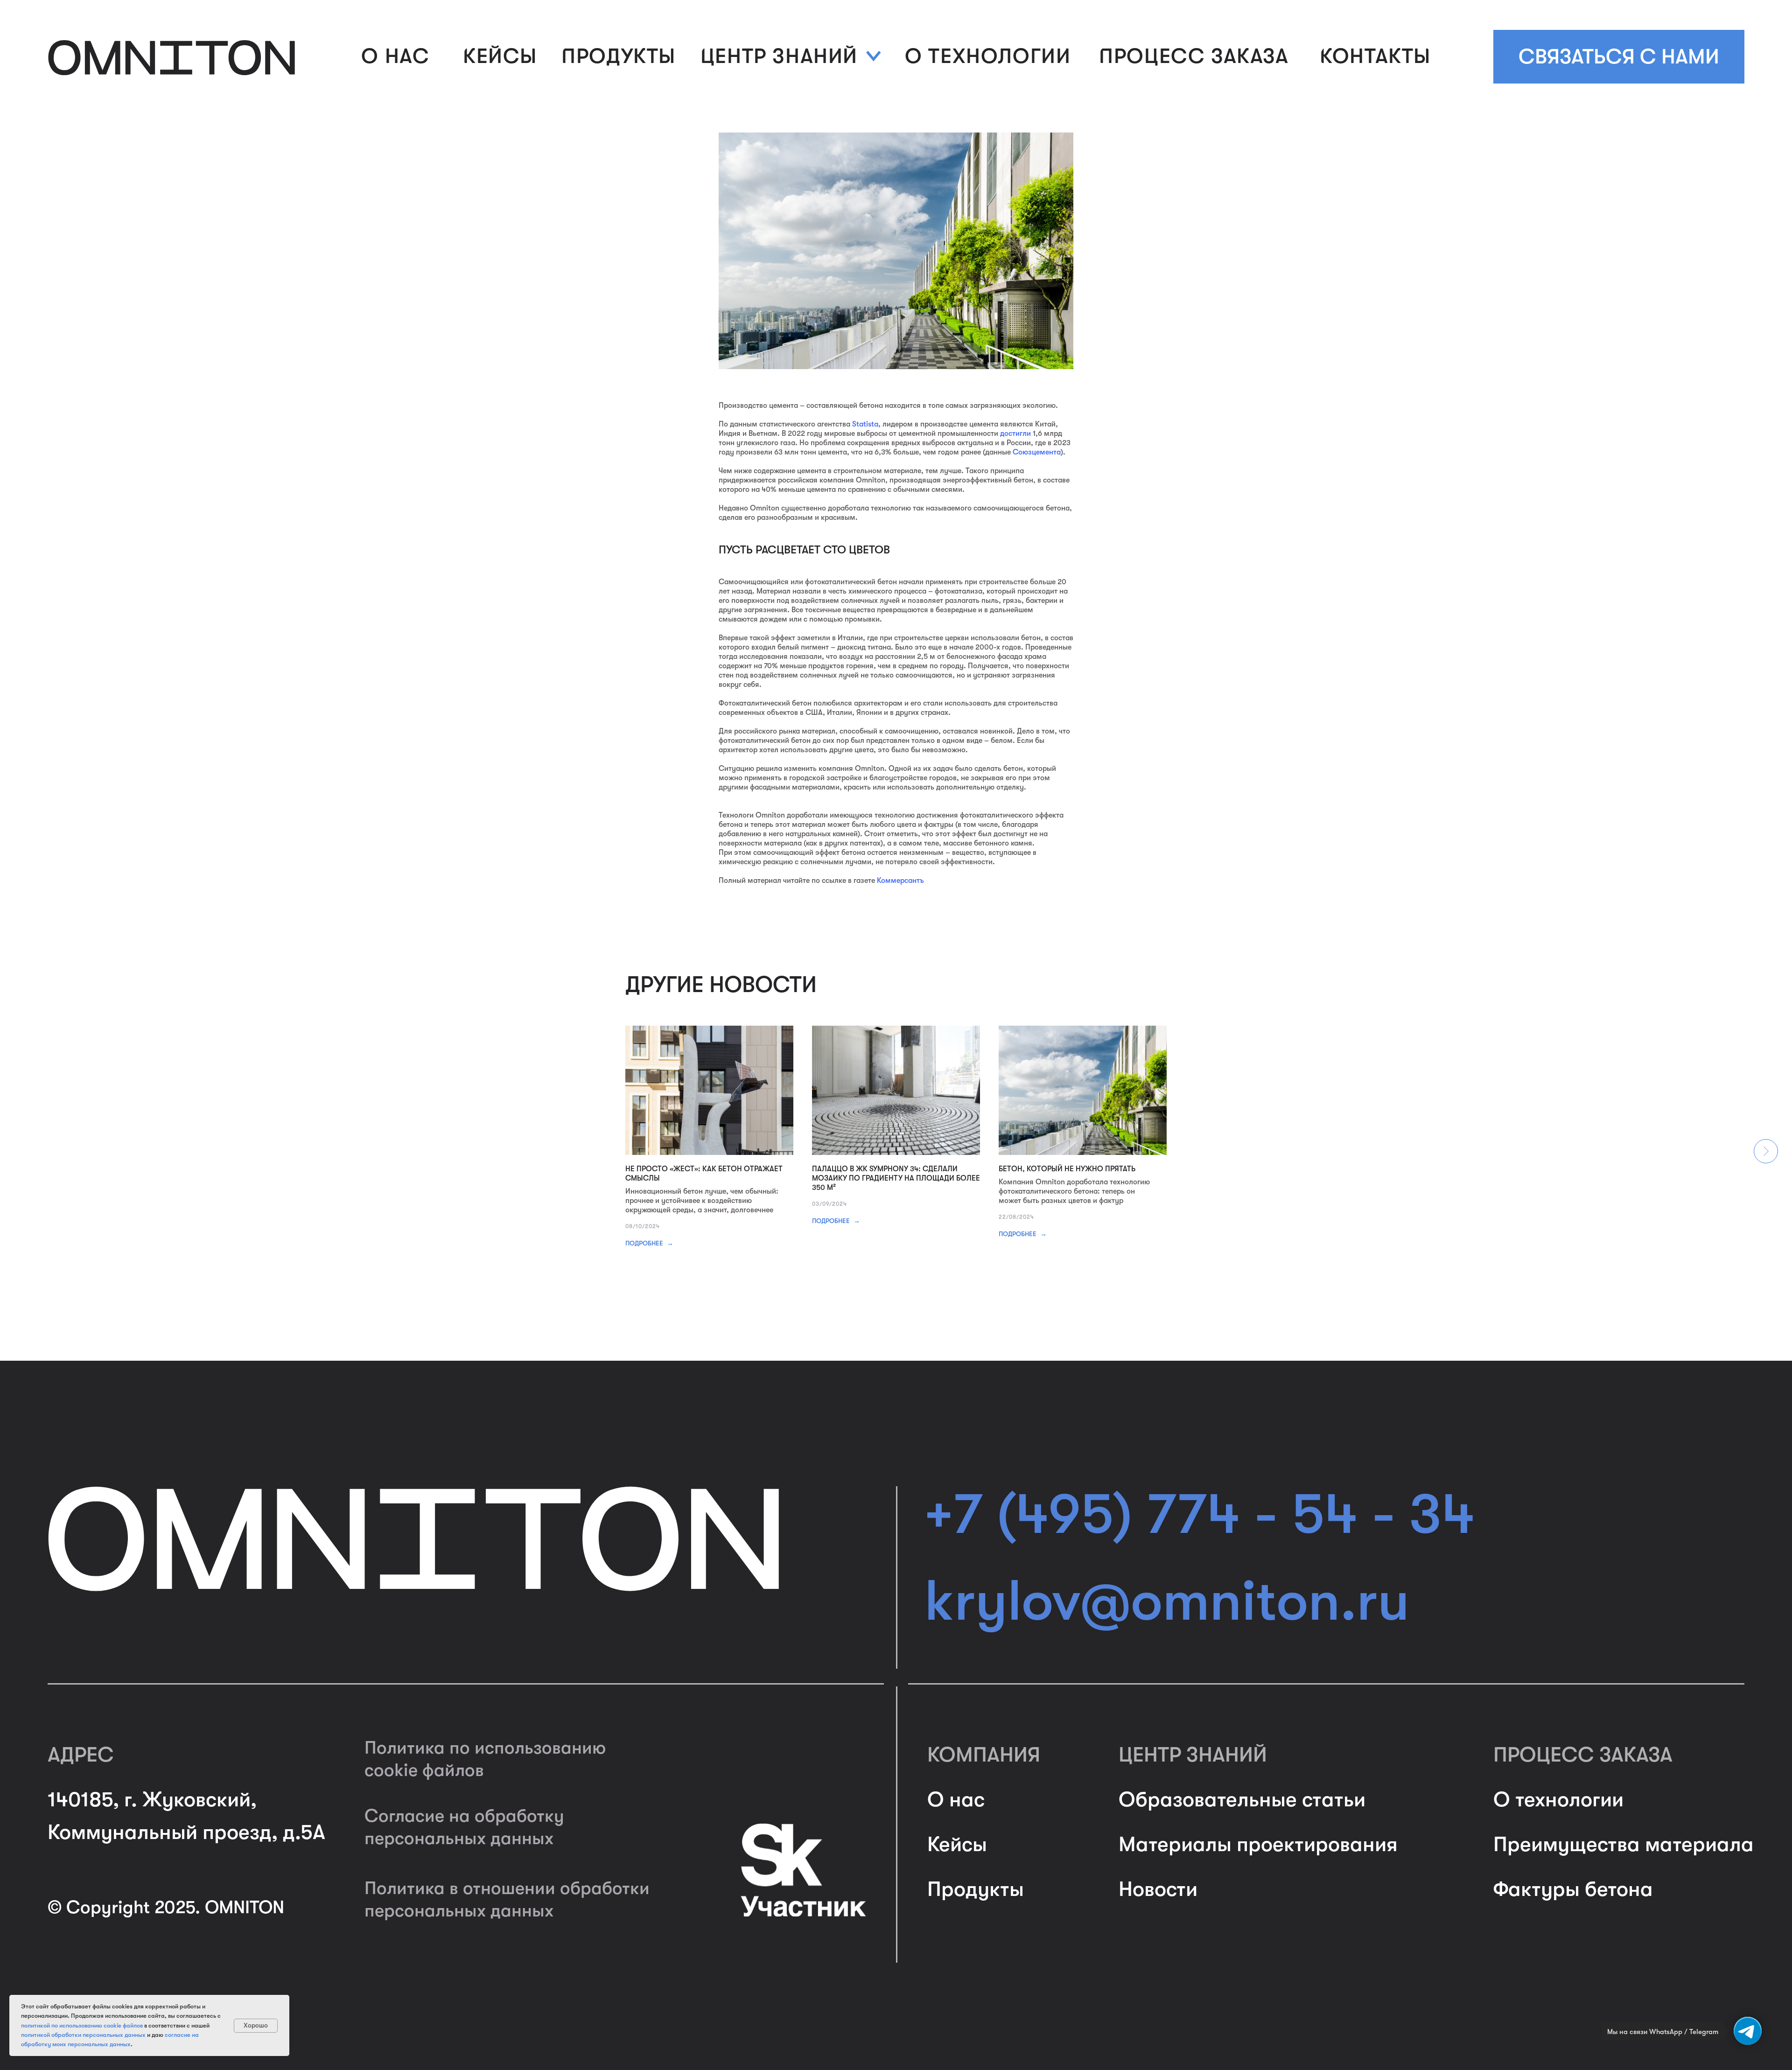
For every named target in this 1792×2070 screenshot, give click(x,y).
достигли (1015, 434)
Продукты (976, 1889)
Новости (1158, 1889)
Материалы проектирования (1258, 1844)
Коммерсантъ (900, 881)
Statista (865, 424)
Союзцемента (1037, 452)
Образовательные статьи (1242, 1800)
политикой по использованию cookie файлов (82, 2025)
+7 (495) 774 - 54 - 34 (1200, 1514)
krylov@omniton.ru (1167, 1601)
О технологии (1558, 1800)
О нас (956, 1800)
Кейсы (957, 1844)
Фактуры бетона (1573, 1889)
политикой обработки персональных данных (83, 2035)
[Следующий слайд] (1766, 1151)
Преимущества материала (1624, 1844)
